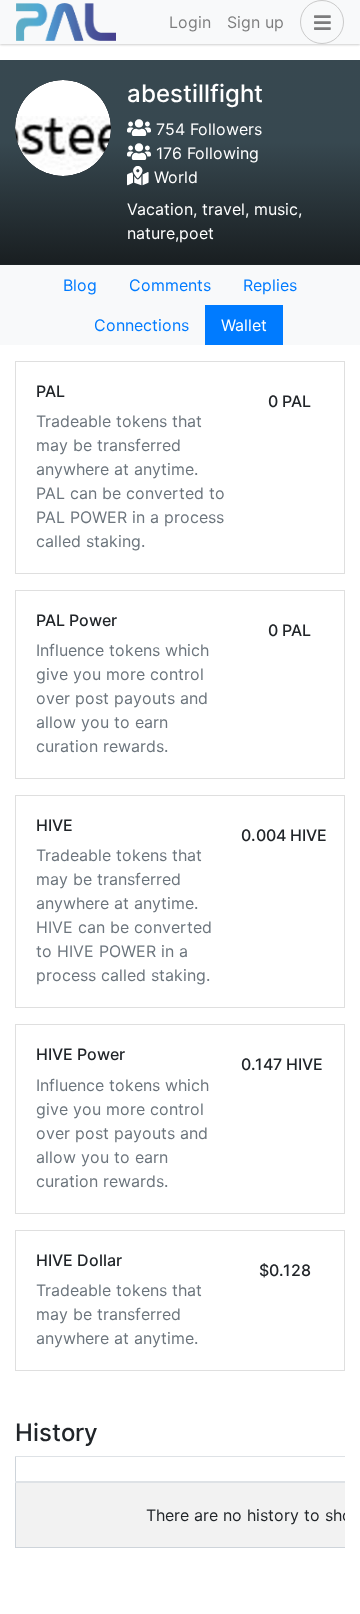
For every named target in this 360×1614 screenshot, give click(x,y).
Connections (141, 325)
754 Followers (206, 129)
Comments (170, 285)
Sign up (255, 22)
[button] (318, 22)
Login (190, 22)
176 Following (205, 153)
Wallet (244, 325)
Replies (270, 285)
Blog (80, 285)
